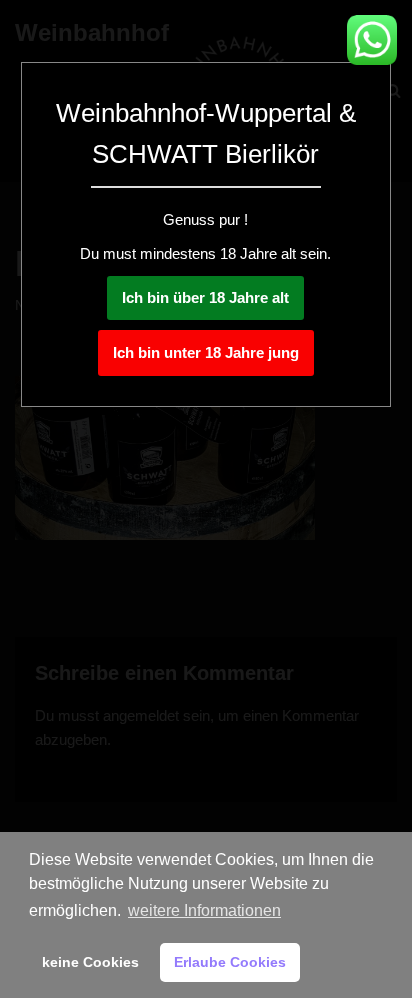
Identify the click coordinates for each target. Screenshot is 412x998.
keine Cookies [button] (90, 962)
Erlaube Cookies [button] (230, 962)
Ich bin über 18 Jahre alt (205, 297)
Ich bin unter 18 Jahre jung (206, 352)
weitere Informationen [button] (204, 910)
